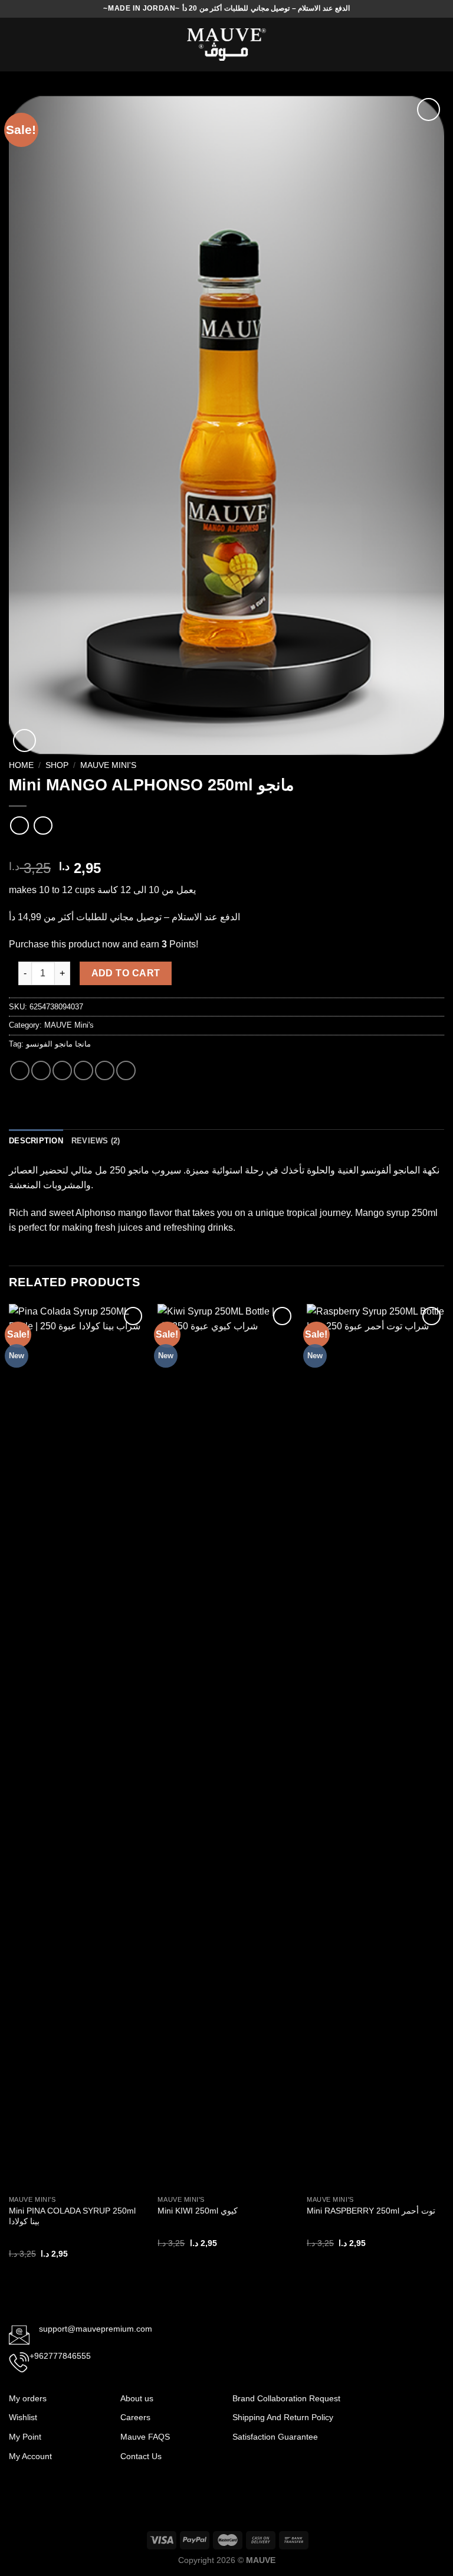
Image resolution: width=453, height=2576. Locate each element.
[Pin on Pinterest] (105, 1070)
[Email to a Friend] (83, 1070)
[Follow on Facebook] (391, 2405)
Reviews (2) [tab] (96, 1141)
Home (21, 765)
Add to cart (126, 973)
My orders (28, 2398)
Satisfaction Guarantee (276, 2437)
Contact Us (141, 2456)
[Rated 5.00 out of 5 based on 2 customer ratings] (226, 849)
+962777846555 (60, 2356)
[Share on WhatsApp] (20, 1070)
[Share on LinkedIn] (126, 1070)
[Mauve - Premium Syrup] (226, 45)
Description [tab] (36, 1141)
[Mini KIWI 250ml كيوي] (226, 1747)
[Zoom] (24, 741)
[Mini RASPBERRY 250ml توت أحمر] (375, 1747)
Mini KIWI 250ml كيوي (198, 2211)
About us (137, 2398)
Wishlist (23, 2417)
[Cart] (438, 45)
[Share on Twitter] (62, 1070)
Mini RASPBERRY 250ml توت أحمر (371, 2211)
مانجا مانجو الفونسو (58, 1044)
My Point (25, 2437)
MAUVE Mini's (108, 765)
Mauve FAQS (145, 2437)
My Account (30, 2456)
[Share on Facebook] (41, 1070)
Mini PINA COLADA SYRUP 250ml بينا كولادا (72, 2216)
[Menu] (16, 45)
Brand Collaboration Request (286, 2398)
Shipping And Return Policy (284, 2417)
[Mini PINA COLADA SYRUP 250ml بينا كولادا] (78, 1747)
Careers (135, 2417)
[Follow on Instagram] (411, 2405)
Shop (57, 765)
